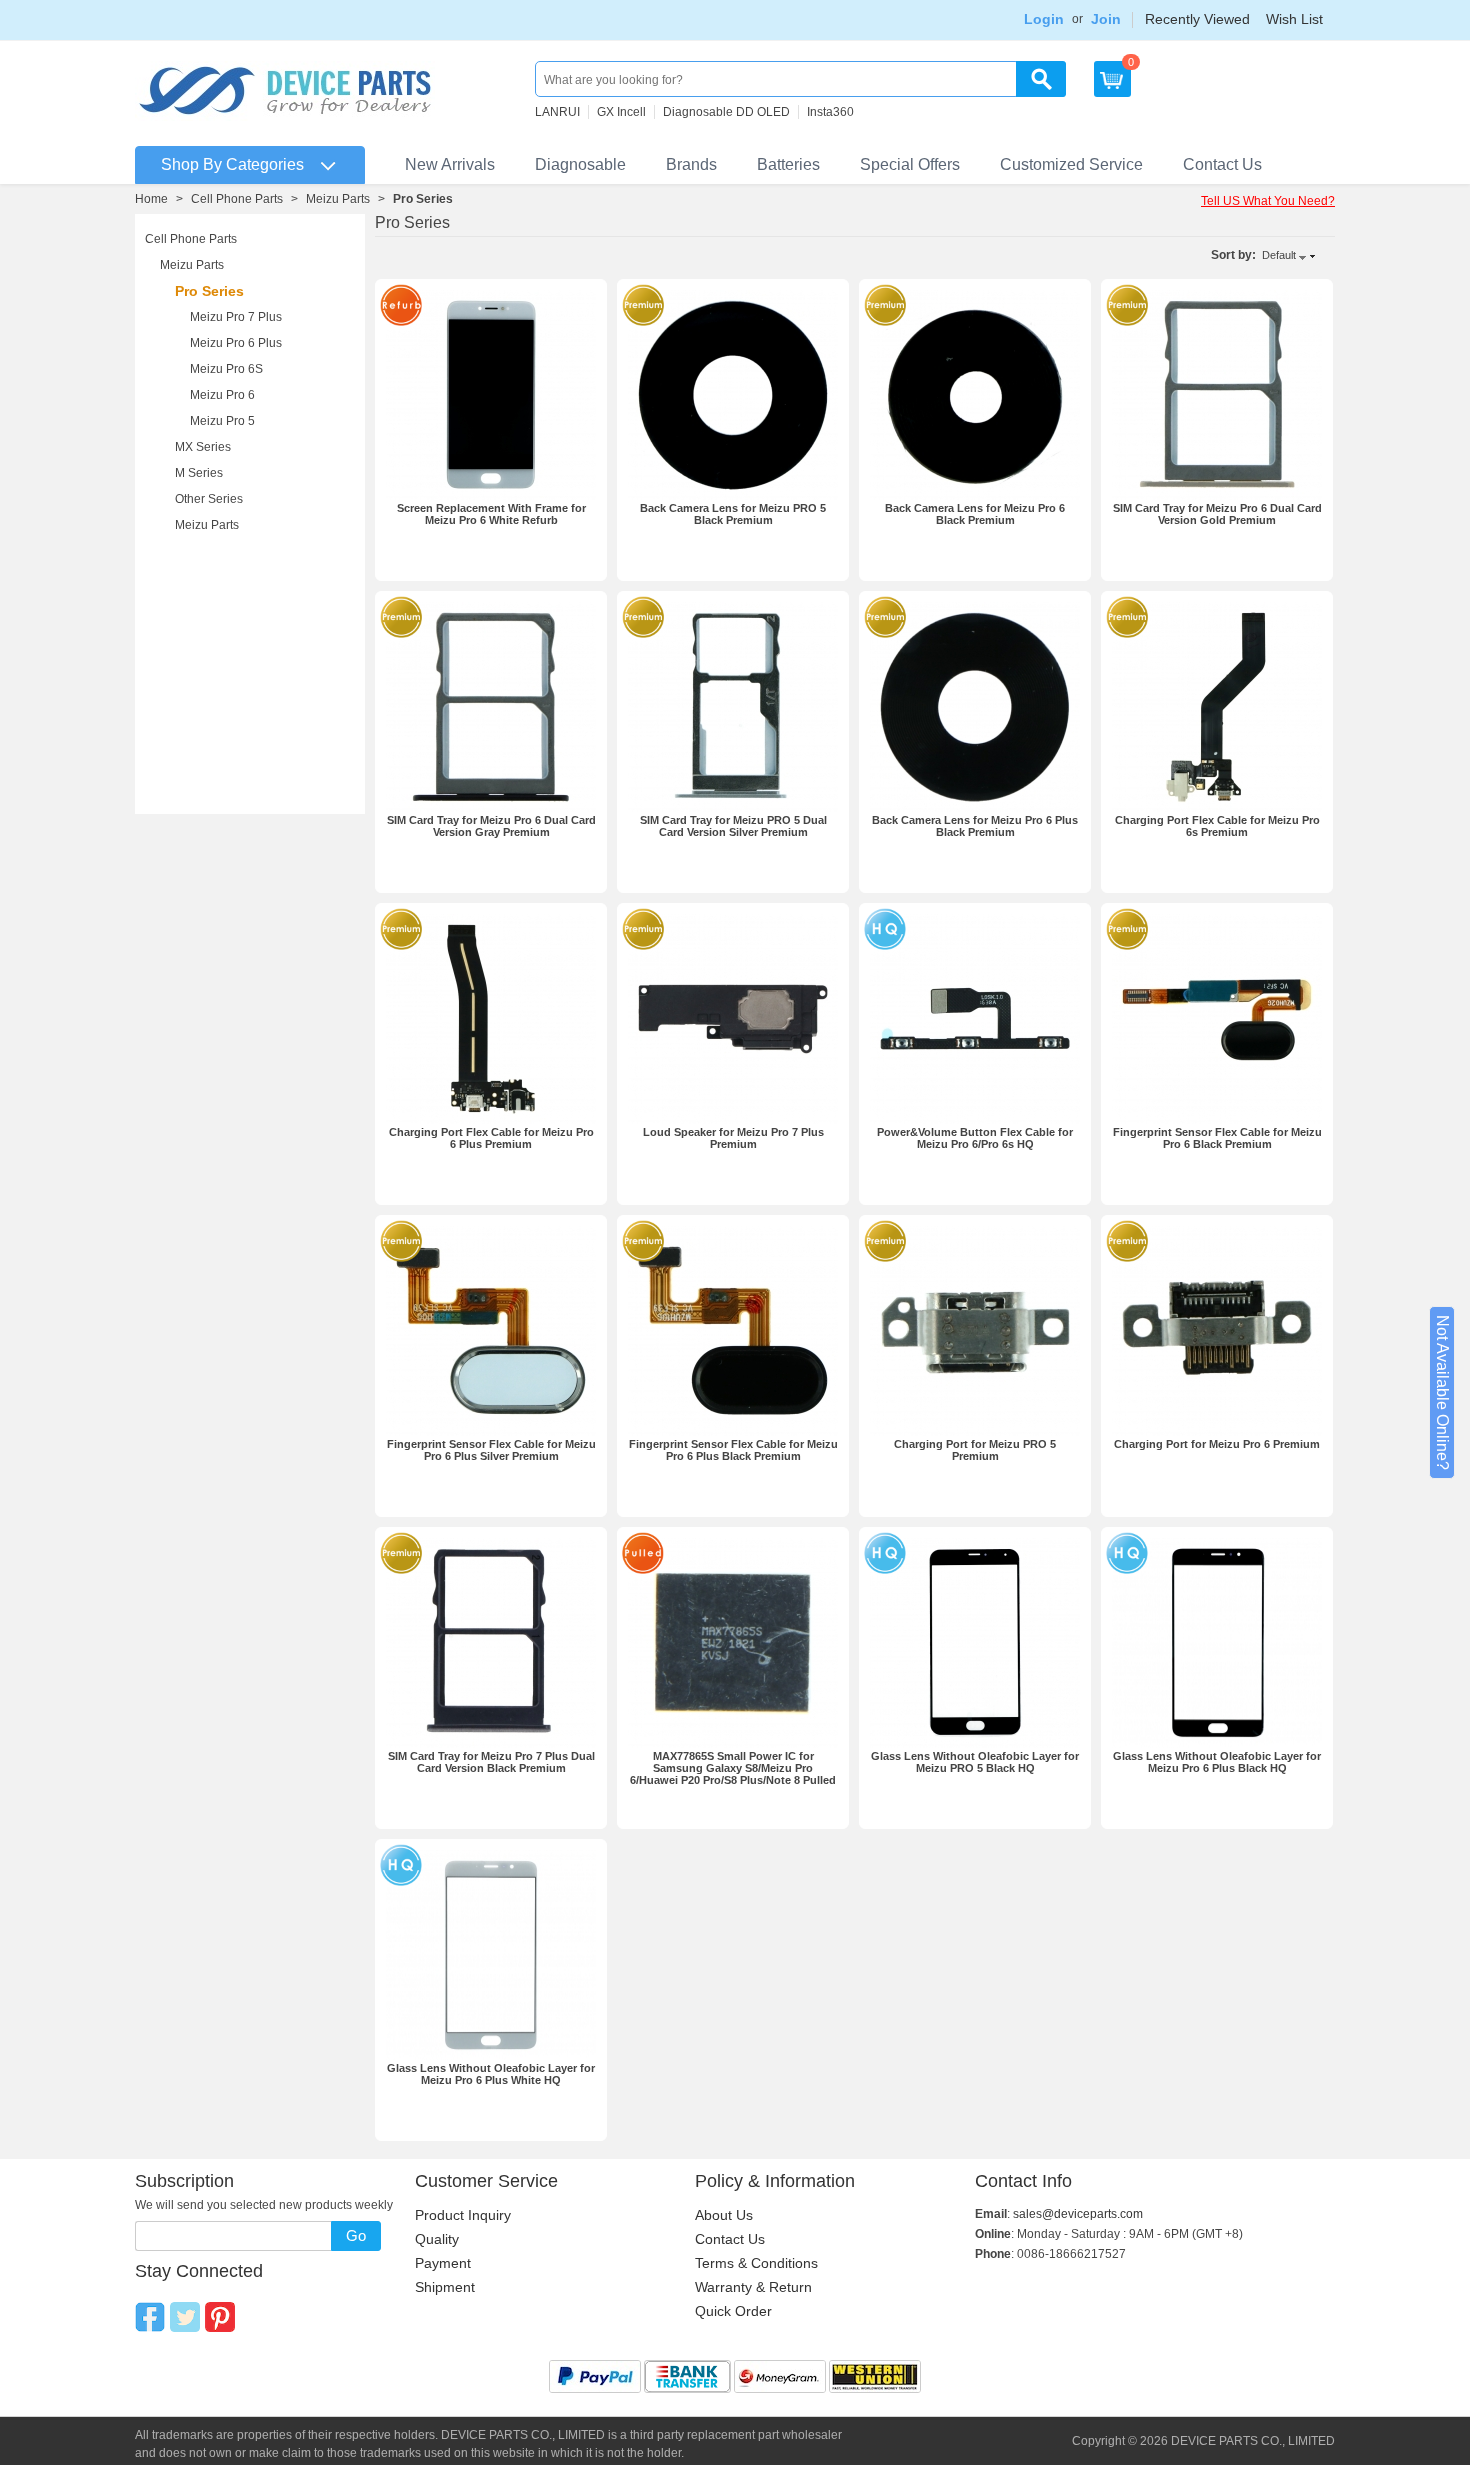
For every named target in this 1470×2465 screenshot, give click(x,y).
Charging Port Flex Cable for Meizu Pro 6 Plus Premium (491, 1138)
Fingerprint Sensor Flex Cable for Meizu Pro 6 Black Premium (1217, 1138)
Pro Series (209, 291)
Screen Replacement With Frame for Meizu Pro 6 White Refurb (491, 514)
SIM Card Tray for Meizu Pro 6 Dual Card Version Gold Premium (1217, 514)
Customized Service (1071, 164)
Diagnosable (580, 164)
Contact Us (1222, 164)
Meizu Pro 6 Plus (236, 343)
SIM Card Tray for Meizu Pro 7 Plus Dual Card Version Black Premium (491, 1762)
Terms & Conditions (756, 2263)
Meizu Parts (338, 199)
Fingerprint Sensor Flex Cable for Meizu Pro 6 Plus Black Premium (733, 1450)
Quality (437, 2239)
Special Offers (910, 164)
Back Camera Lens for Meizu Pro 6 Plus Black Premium (975, 826)
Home (151, 199)
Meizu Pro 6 (222, 395)
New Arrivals (450, 164)
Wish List (1294, 19)
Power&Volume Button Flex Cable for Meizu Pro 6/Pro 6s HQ (975, 1138)
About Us (724, 2215)
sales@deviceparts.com (1078, 2214)
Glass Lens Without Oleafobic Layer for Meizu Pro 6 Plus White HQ (491, 2074)
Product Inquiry (463, 2215)
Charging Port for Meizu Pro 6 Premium (1217, 1444)
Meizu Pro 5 (222, 421)
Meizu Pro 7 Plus (236, 317)
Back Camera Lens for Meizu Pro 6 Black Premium (975, 514)
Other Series (209, 499)
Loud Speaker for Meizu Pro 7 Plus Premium (733, 1138)
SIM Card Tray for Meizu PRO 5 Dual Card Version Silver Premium (733, 826)
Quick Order (733, 2311)
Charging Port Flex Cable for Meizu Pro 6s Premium (1217, 826)
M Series (199, 473)
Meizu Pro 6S (226, 369)
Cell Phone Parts (237, 199)
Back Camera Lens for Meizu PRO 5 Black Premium (733, 514)
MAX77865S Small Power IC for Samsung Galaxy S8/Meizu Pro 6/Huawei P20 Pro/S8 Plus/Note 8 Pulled (733, 1768)
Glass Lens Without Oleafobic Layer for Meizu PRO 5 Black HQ (975, 1762)
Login (1044, 19)
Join (1106, 19)
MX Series (203, 447)
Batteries (788, 164)
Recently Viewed (1197, 19)
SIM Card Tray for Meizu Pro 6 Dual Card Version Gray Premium (491, 826)
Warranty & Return (753, 2287)
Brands (691, 164)
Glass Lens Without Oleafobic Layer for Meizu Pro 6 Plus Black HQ (1217, 1762)
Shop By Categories (232, 164)
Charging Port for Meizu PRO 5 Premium (975, 1450)
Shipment (445, 2287)
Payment (443, 2263)
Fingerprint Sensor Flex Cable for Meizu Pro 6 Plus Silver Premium (491, 1450)
